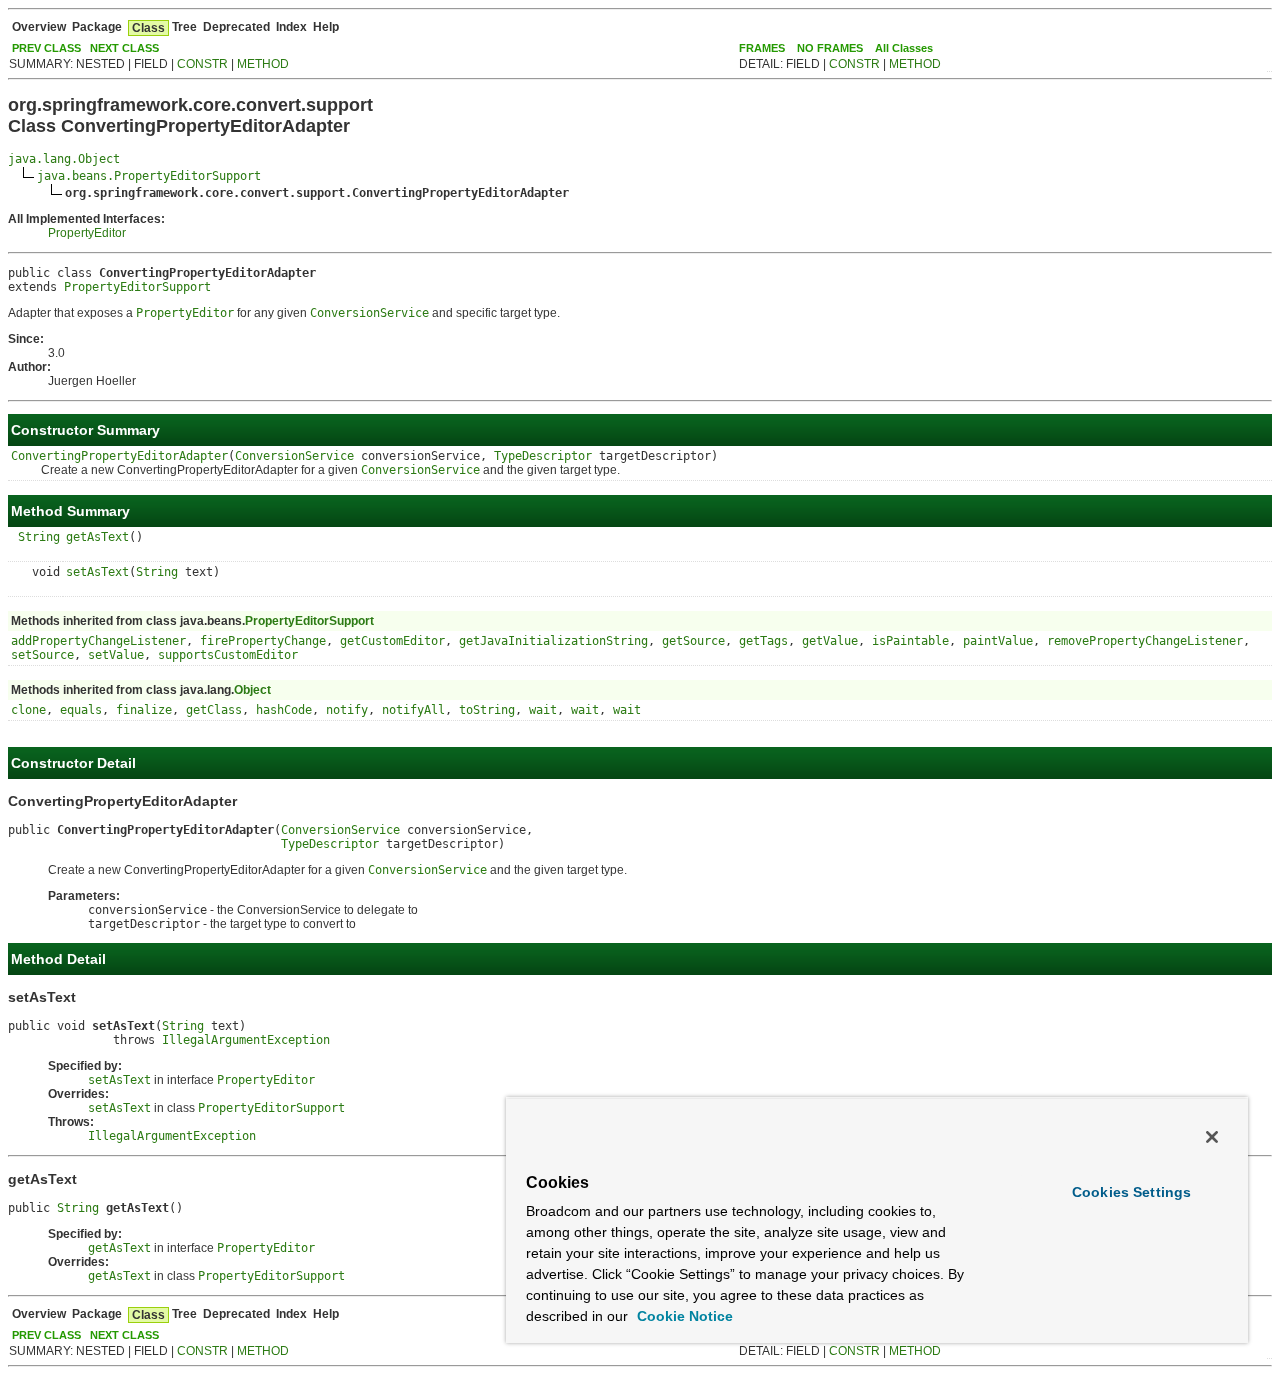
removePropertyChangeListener (1145, 641)
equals (81, 710)
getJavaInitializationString (553, 641)
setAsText (97, 572)
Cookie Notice (683, 1316)
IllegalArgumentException (246, 1040)
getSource (693, 641)
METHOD (263, 64)
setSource (42, 655)
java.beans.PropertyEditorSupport (149, 176)
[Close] (1212, 1137)
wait (543, 710)
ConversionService (294, 456)
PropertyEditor (87, 233)
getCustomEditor (392, 641)
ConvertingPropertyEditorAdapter (119, 456)
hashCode (284, 710)
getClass (214, 710)
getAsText (97, 537)
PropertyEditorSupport (137, 287)
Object (252, 690)
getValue (830, 641)
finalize (144, 710)
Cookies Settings (1131, 1192)
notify (347, 710)
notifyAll (413, 710)
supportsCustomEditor (228, 655)
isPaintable (910, 641)
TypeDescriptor (543, 456)
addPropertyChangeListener (98, 641)
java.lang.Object (64, 159)
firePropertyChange (263, 641)
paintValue (998, 641)
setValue (116, 655)
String (39, 537)
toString (487, 710)
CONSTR (202, 64)
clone (28, 710)
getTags (763, 641)
